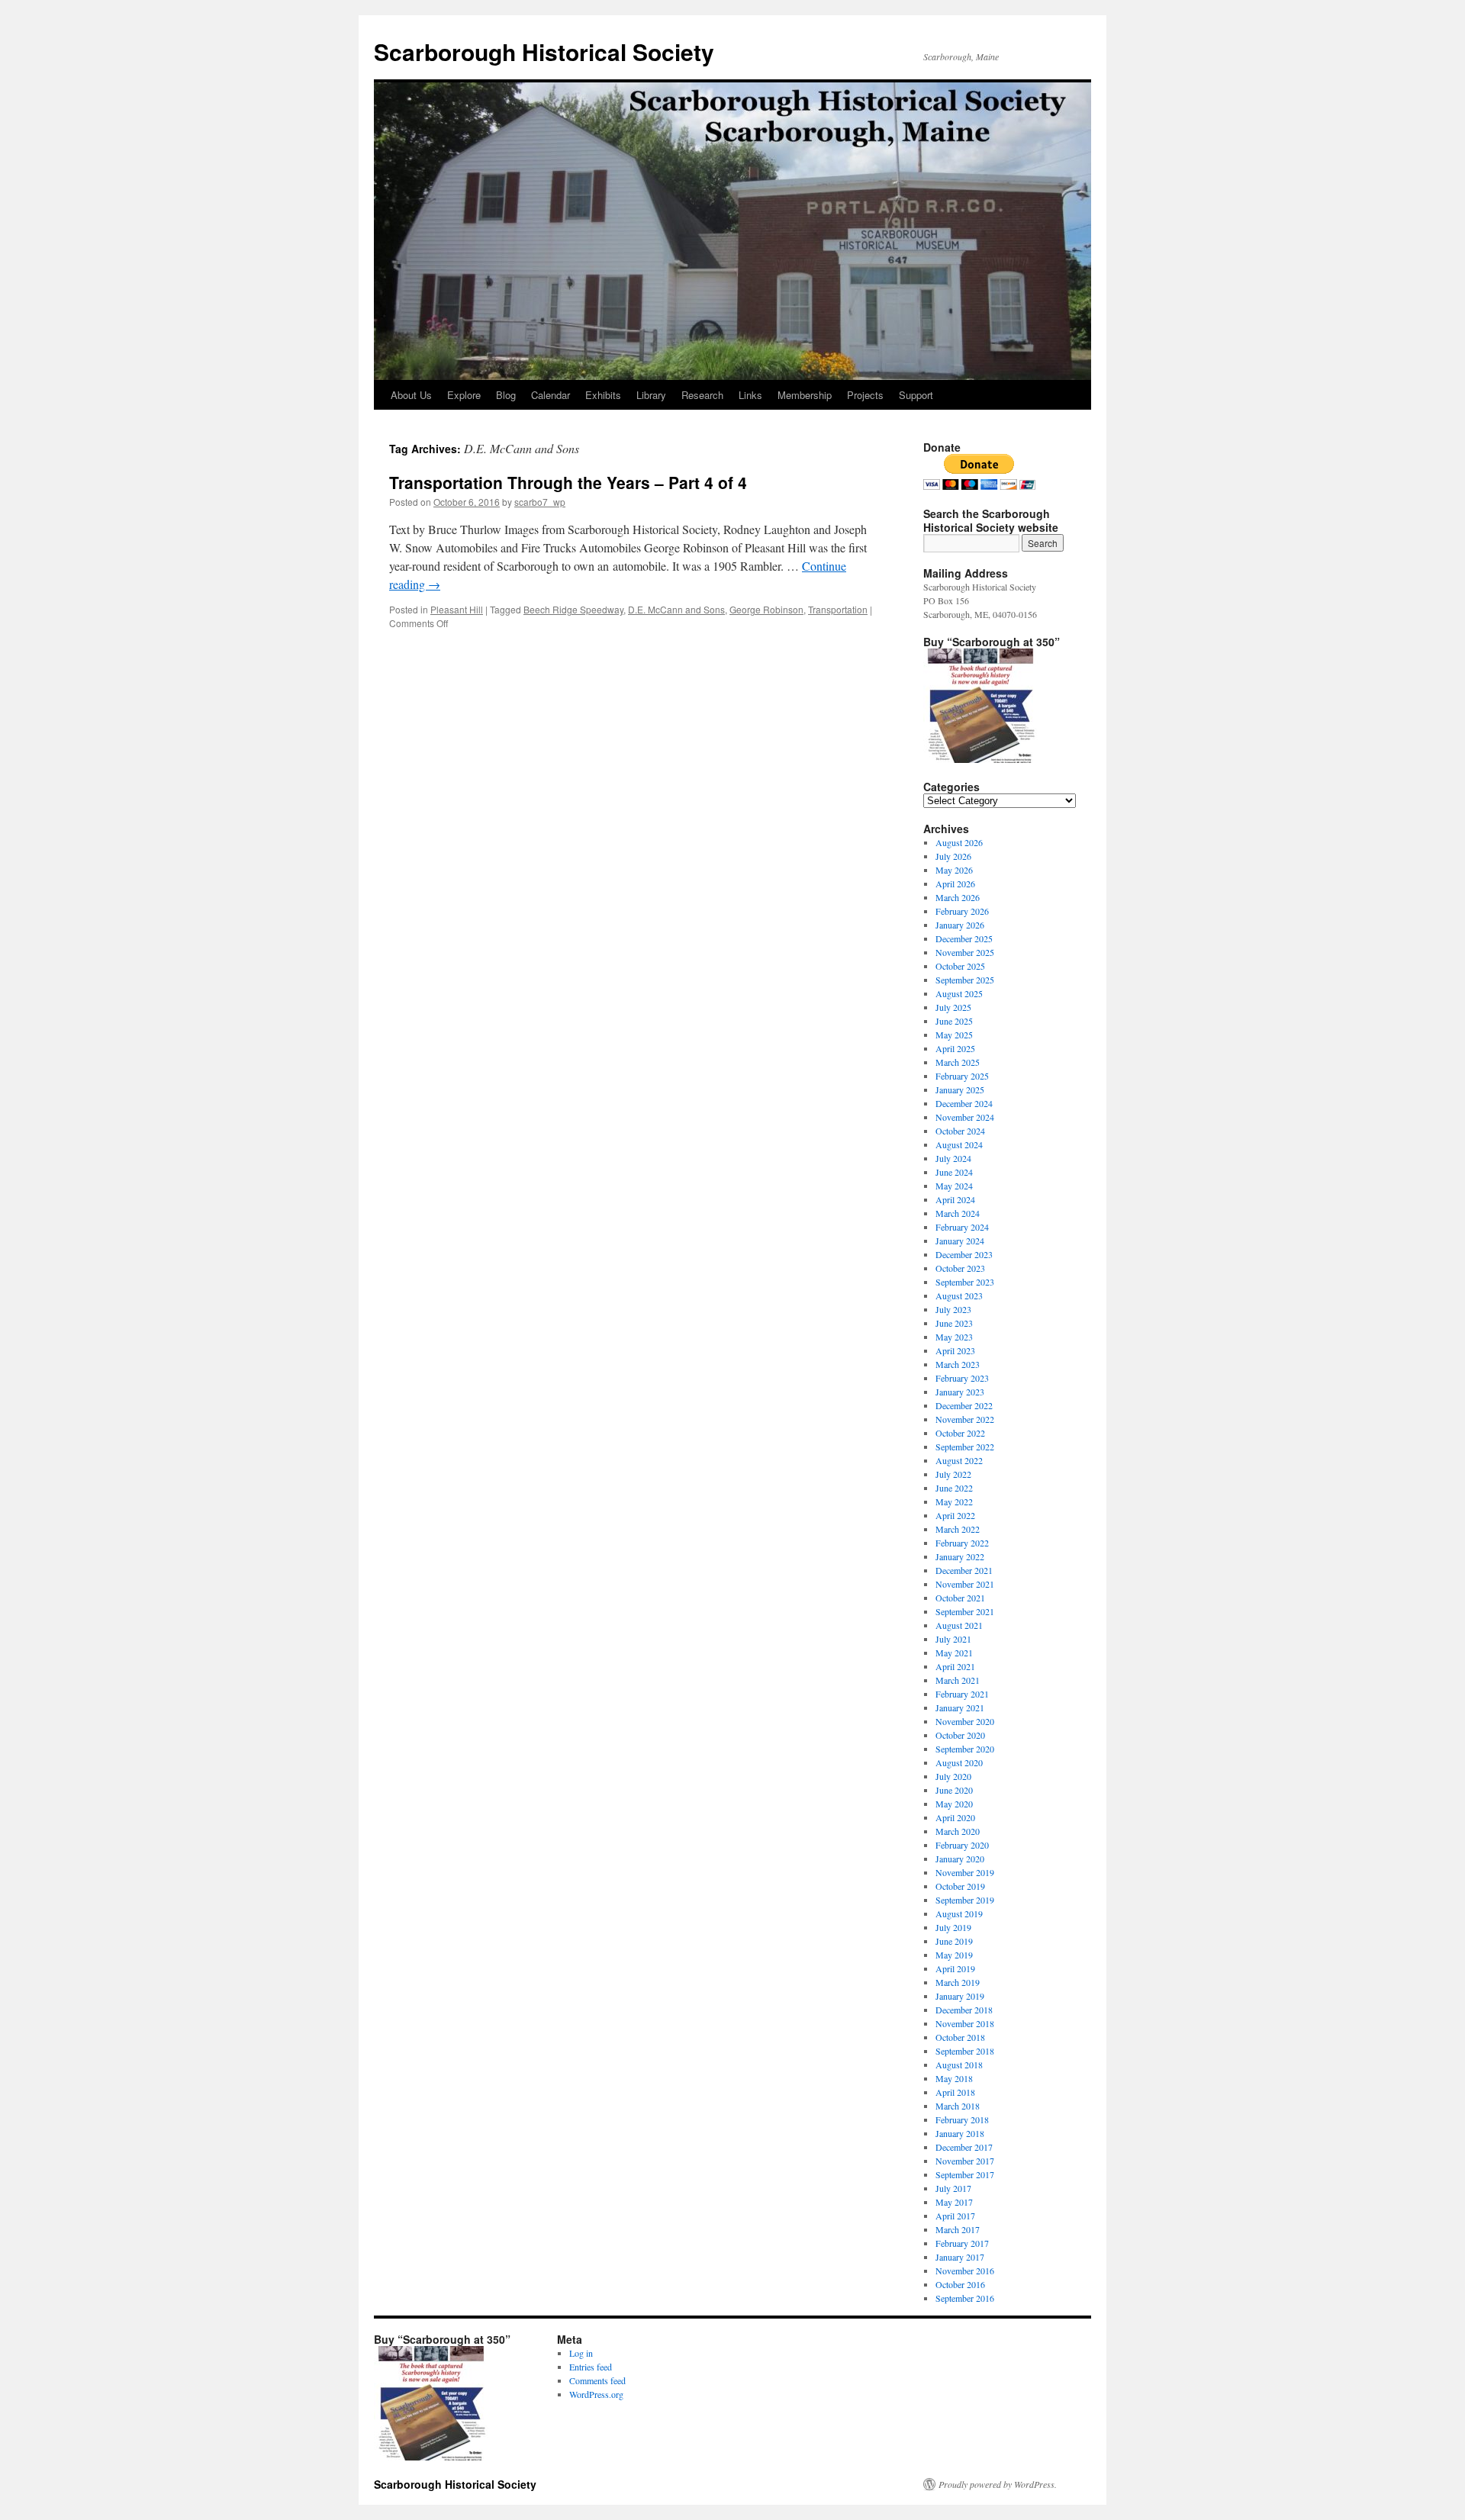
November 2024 (965, 1117)
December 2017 (964, 2147)
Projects (865, 395)
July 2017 (953, 2188)
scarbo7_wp (540, 502)
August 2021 (959, 1625)
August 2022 (959, 1460)
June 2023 (954, 1323)
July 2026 (953, 856)
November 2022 (965, 1419)
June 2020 (954, 1790)
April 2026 (955, 883)
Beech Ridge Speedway (573, 609)
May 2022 (954, 1501)
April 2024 (955, 1199)
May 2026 (954, 870)
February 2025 (962, 1076)
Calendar (551, 395)
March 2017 (958, 2229)
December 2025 (964, 938)
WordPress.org (596, 2394)
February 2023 (962, 1378)
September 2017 (965, 2174)
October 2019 (960, 1886)
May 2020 (954, 1804)
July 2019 (953, 1927)
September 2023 (965, 1282)
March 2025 (958, 1062)
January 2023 (960, 1392)
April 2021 (955, 1666)
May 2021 (954, 1653)
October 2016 (960, 2284)
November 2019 (965, 1872)
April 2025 (955, 1048)
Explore (464, 395)
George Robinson (766, 609)
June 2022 (954, 1488)
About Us (411, 395)
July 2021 (953, 1639)
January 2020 (960, 1859)
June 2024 (954, 1172)
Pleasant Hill (457, 609)
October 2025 (960, 966)
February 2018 (962, 2119)
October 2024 (960, 1131)
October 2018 (960, 2037)
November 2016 (965, 2271)
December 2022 (964, 1405)
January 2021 (960, 1707)
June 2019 (954, 1941)
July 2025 (953, 1007)
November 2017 (965, 2161)
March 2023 (958, 1364)
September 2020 (965, 1749)
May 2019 (954, 1955)
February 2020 (962, 1845)
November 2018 (965, 2023)
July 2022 (953, 1474)
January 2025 (960, 1089)
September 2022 (965, 1447)
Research (702, 395)
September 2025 (965, 980)
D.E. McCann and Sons (676, 609)
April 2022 (955, 1515)
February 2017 (962, 2243)
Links (750, 395)
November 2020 (965, 1721)
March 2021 (958, 1680)
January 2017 (960, 2257)
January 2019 (960, 1996)
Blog (506, 395)
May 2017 (954, 2202)
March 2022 (958, 1529)
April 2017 (955, 2216)
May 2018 (954, 2078)
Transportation (838, 609)
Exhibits (603, 395)
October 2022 (960, 1433)
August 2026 (959, 842)
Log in (581, 2353)
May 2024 (954, 1186)
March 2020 (958, 1831)
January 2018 (960, 2133)
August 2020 (959, 1762)
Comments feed (597, 2380)
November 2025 (965, 952)
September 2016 (965, 2298)
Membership (805, 395)
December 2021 (964, 1570)
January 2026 (960, 925)
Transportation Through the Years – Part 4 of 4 (568, 482)
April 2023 (955, 1350)
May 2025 (954, 1035)
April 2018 (955, 2092)
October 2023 (960, 1268)
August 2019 (959, 1913)
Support (916, 395)
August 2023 (959, 1295)
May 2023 (954, 1337)
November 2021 (965, 1584)
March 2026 (958, 897)
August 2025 (959, 993)
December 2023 (964, 1254)
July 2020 (953, 1776)
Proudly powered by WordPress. (998, 2484)
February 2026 (962, 911)
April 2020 (955, 1817)
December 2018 (964, 2010)
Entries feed (591, 2367)
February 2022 (962, 1543)
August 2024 (959, 1144)
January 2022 (960, 1556)
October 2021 (960, 1598)
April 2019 (955, 1968)
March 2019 (958, 1982)
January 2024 (960, 1241)
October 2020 (960, 1735)
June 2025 (954, 1021)
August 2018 (959, 2065)
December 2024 (964, 1103)
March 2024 (958, 1213)
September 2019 (965, 1900)
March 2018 (958, 2106)
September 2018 (965, 2051)
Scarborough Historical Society (544, 51)
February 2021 (962, 1694)
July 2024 (953, 1158)
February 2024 (962, 1227)
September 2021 (965, 1611)
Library (651, 395)
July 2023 (953, 1309)
